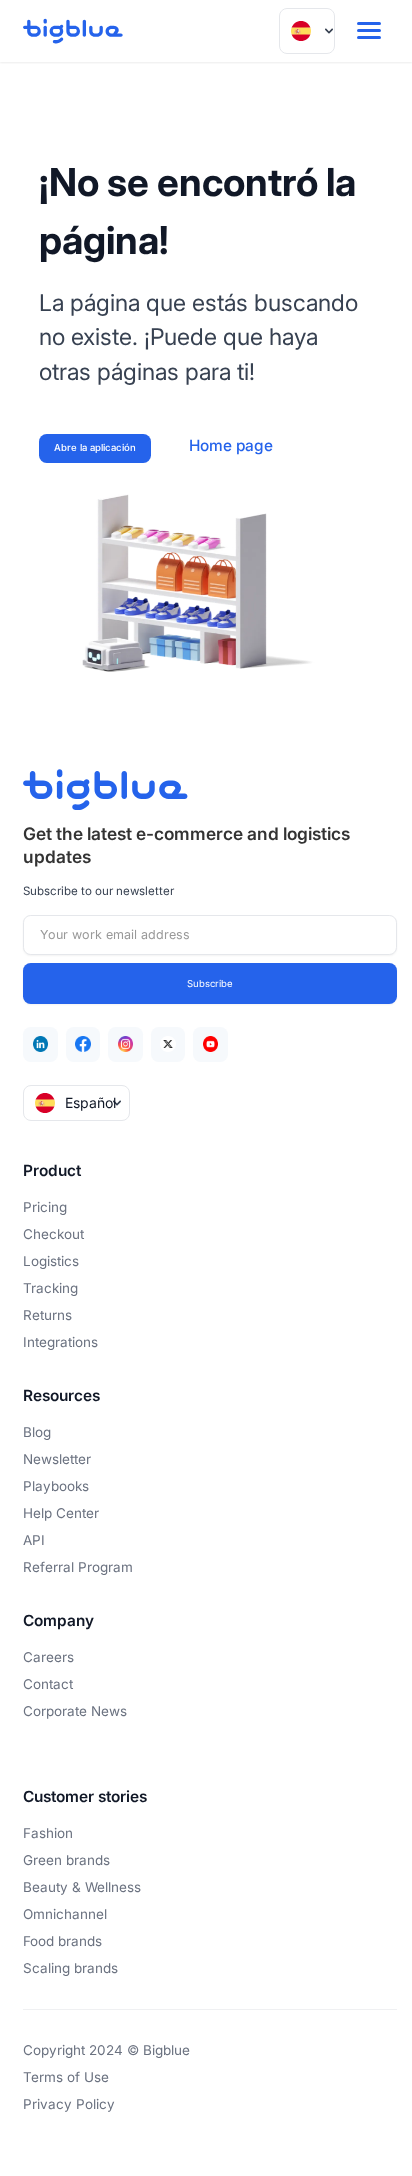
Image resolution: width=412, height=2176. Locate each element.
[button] (307, 31)
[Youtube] (210, 1044)
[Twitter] (168, 1044)
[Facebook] (83, 1044)
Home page (231, 445)
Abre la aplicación (95, 447)
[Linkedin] (40, 1044)
